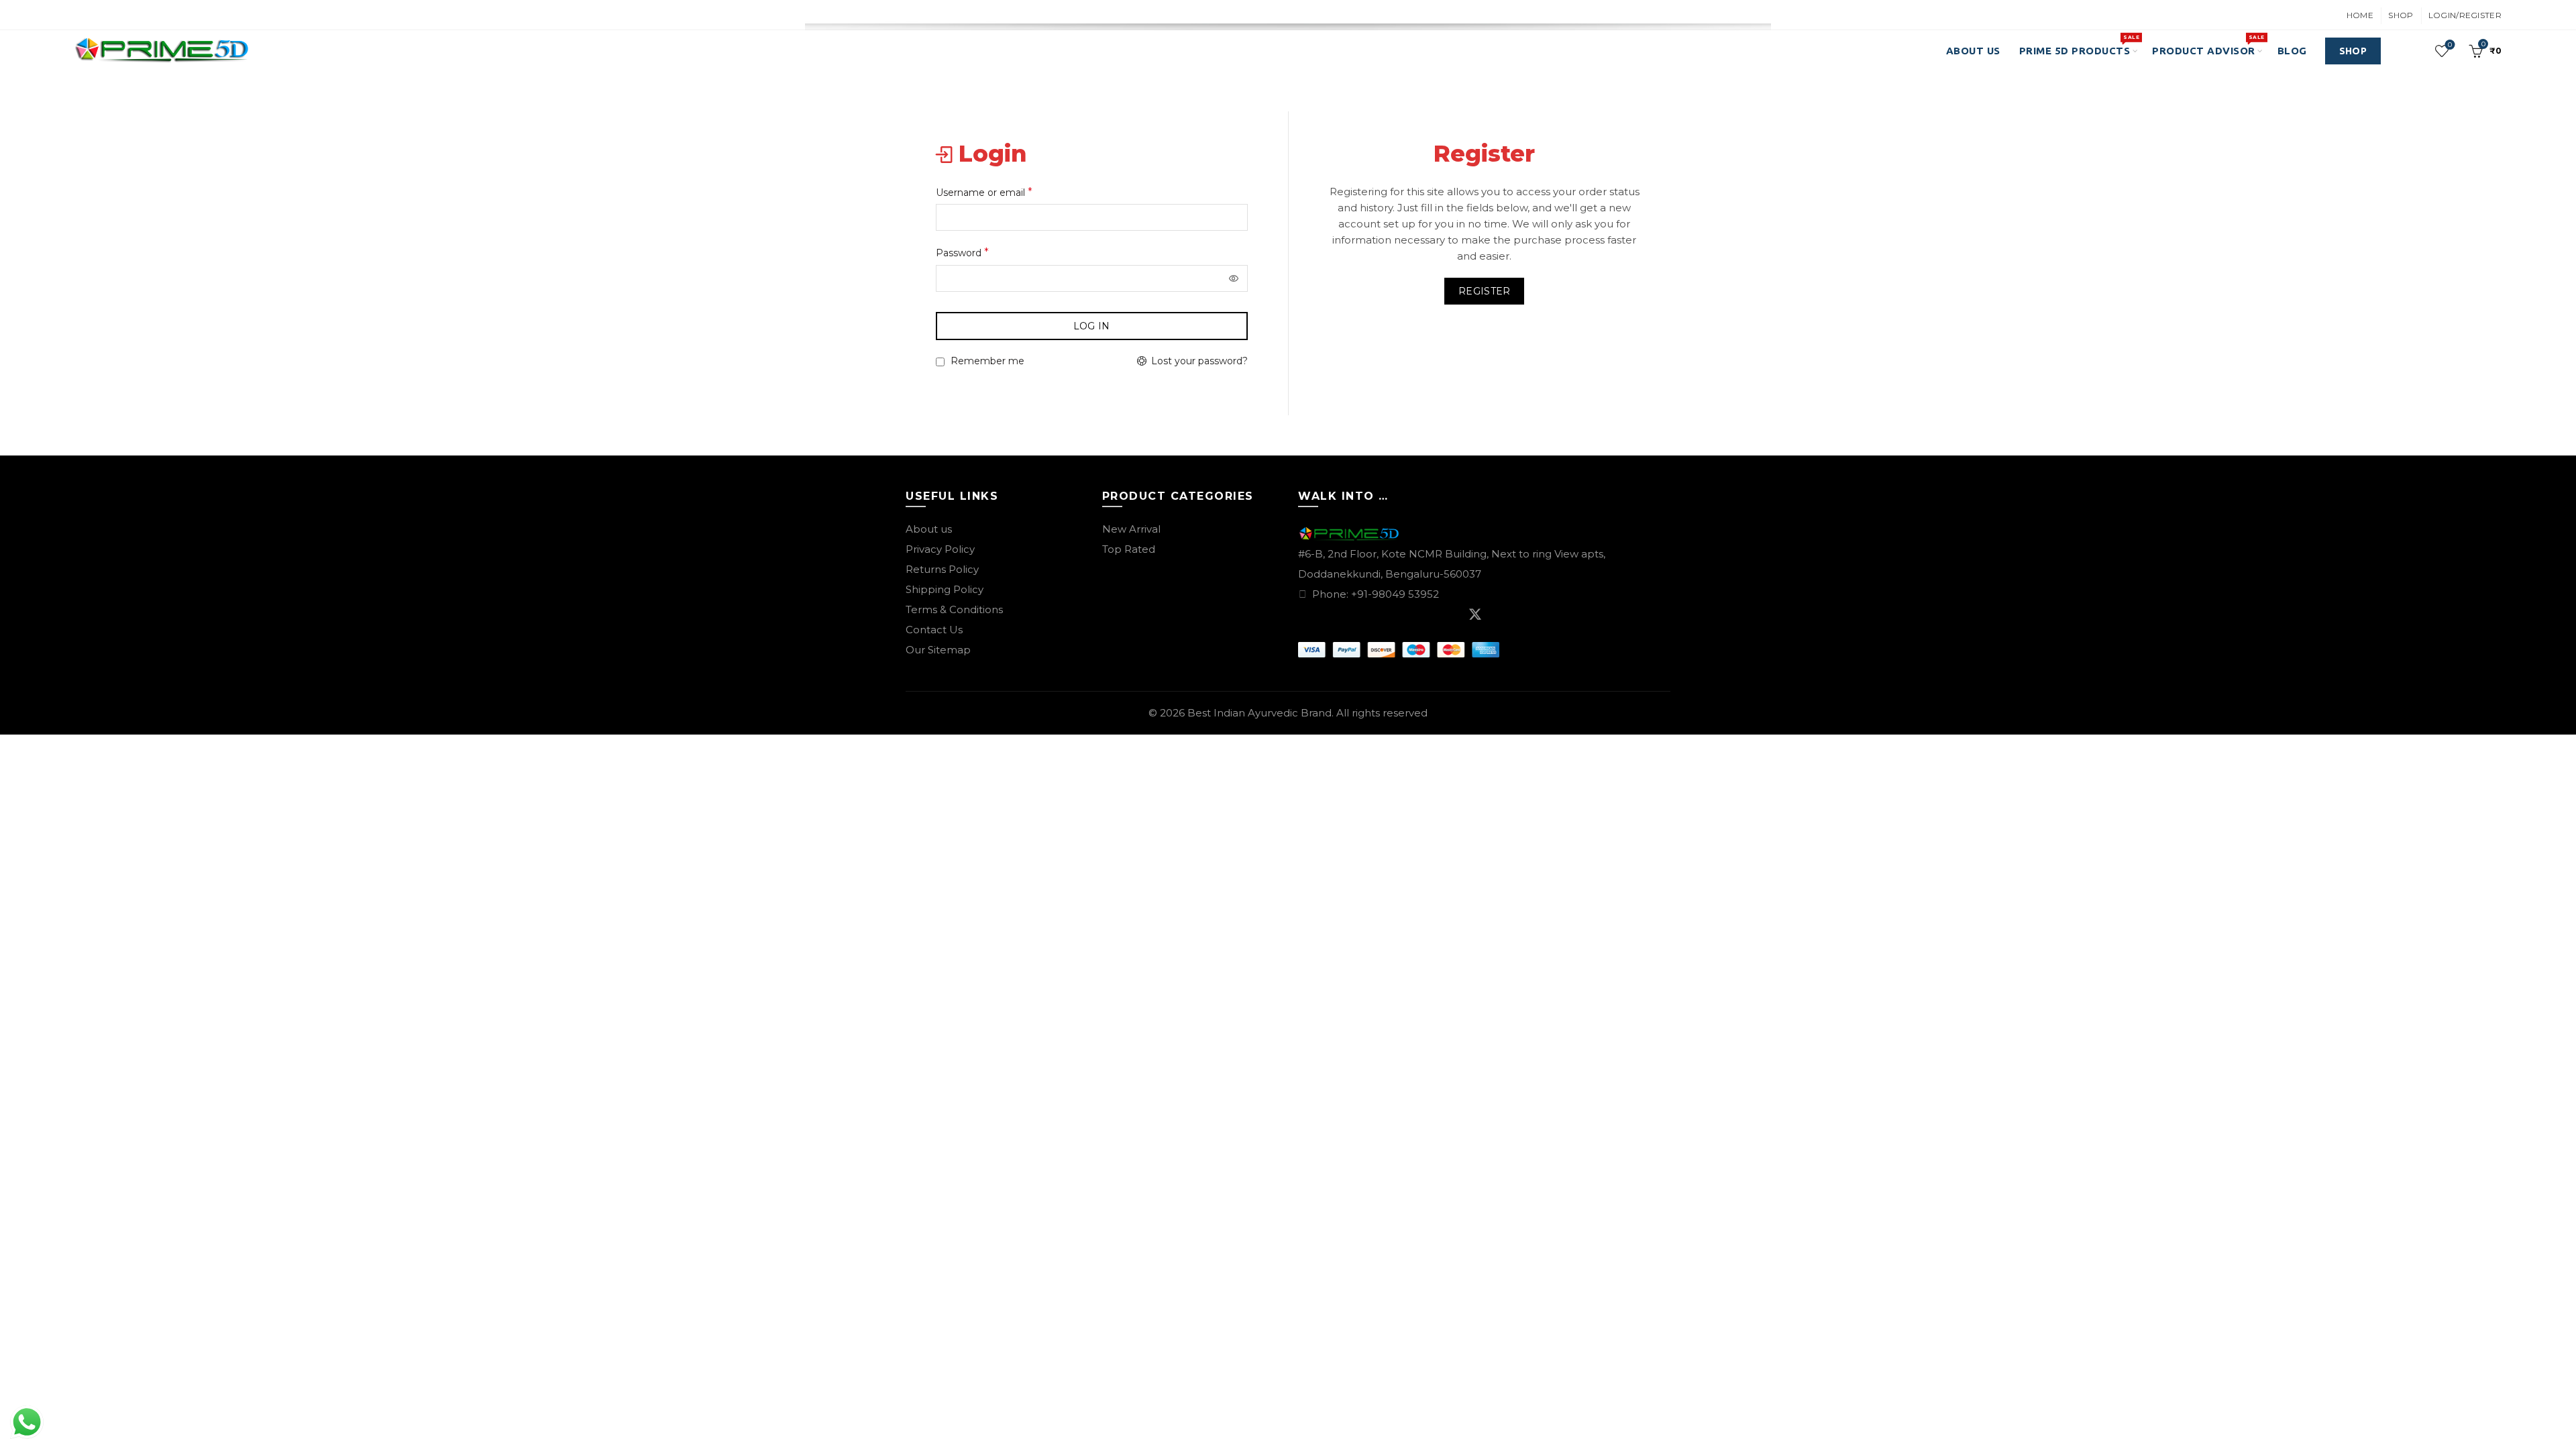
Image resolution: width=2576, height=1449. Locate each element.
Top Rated (1129, 549)
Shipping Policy (945, 589)
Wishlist (2450, 45)
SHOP (2353, 51)
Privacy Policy (940, 549)
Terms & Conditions (954, 609)
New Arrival (1131, 529)
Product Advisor (2208, 45)
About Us (1973, 51)
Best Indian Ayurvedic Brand (1259, 713)
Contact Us (934, 630)
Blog (2292, 51)
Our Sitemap (938, 650)
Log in (1092, 326)
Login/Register (2465, 15)
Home (2360, 15)
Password (983, 252)
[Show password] (1234, 278)
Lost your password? (1199, 361)
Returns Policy (942, 569)
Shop (2401, 15)
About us (929, 529)
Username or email (1005, 191)
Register (1484, 291)
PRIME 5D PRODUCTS (2079, 45)
